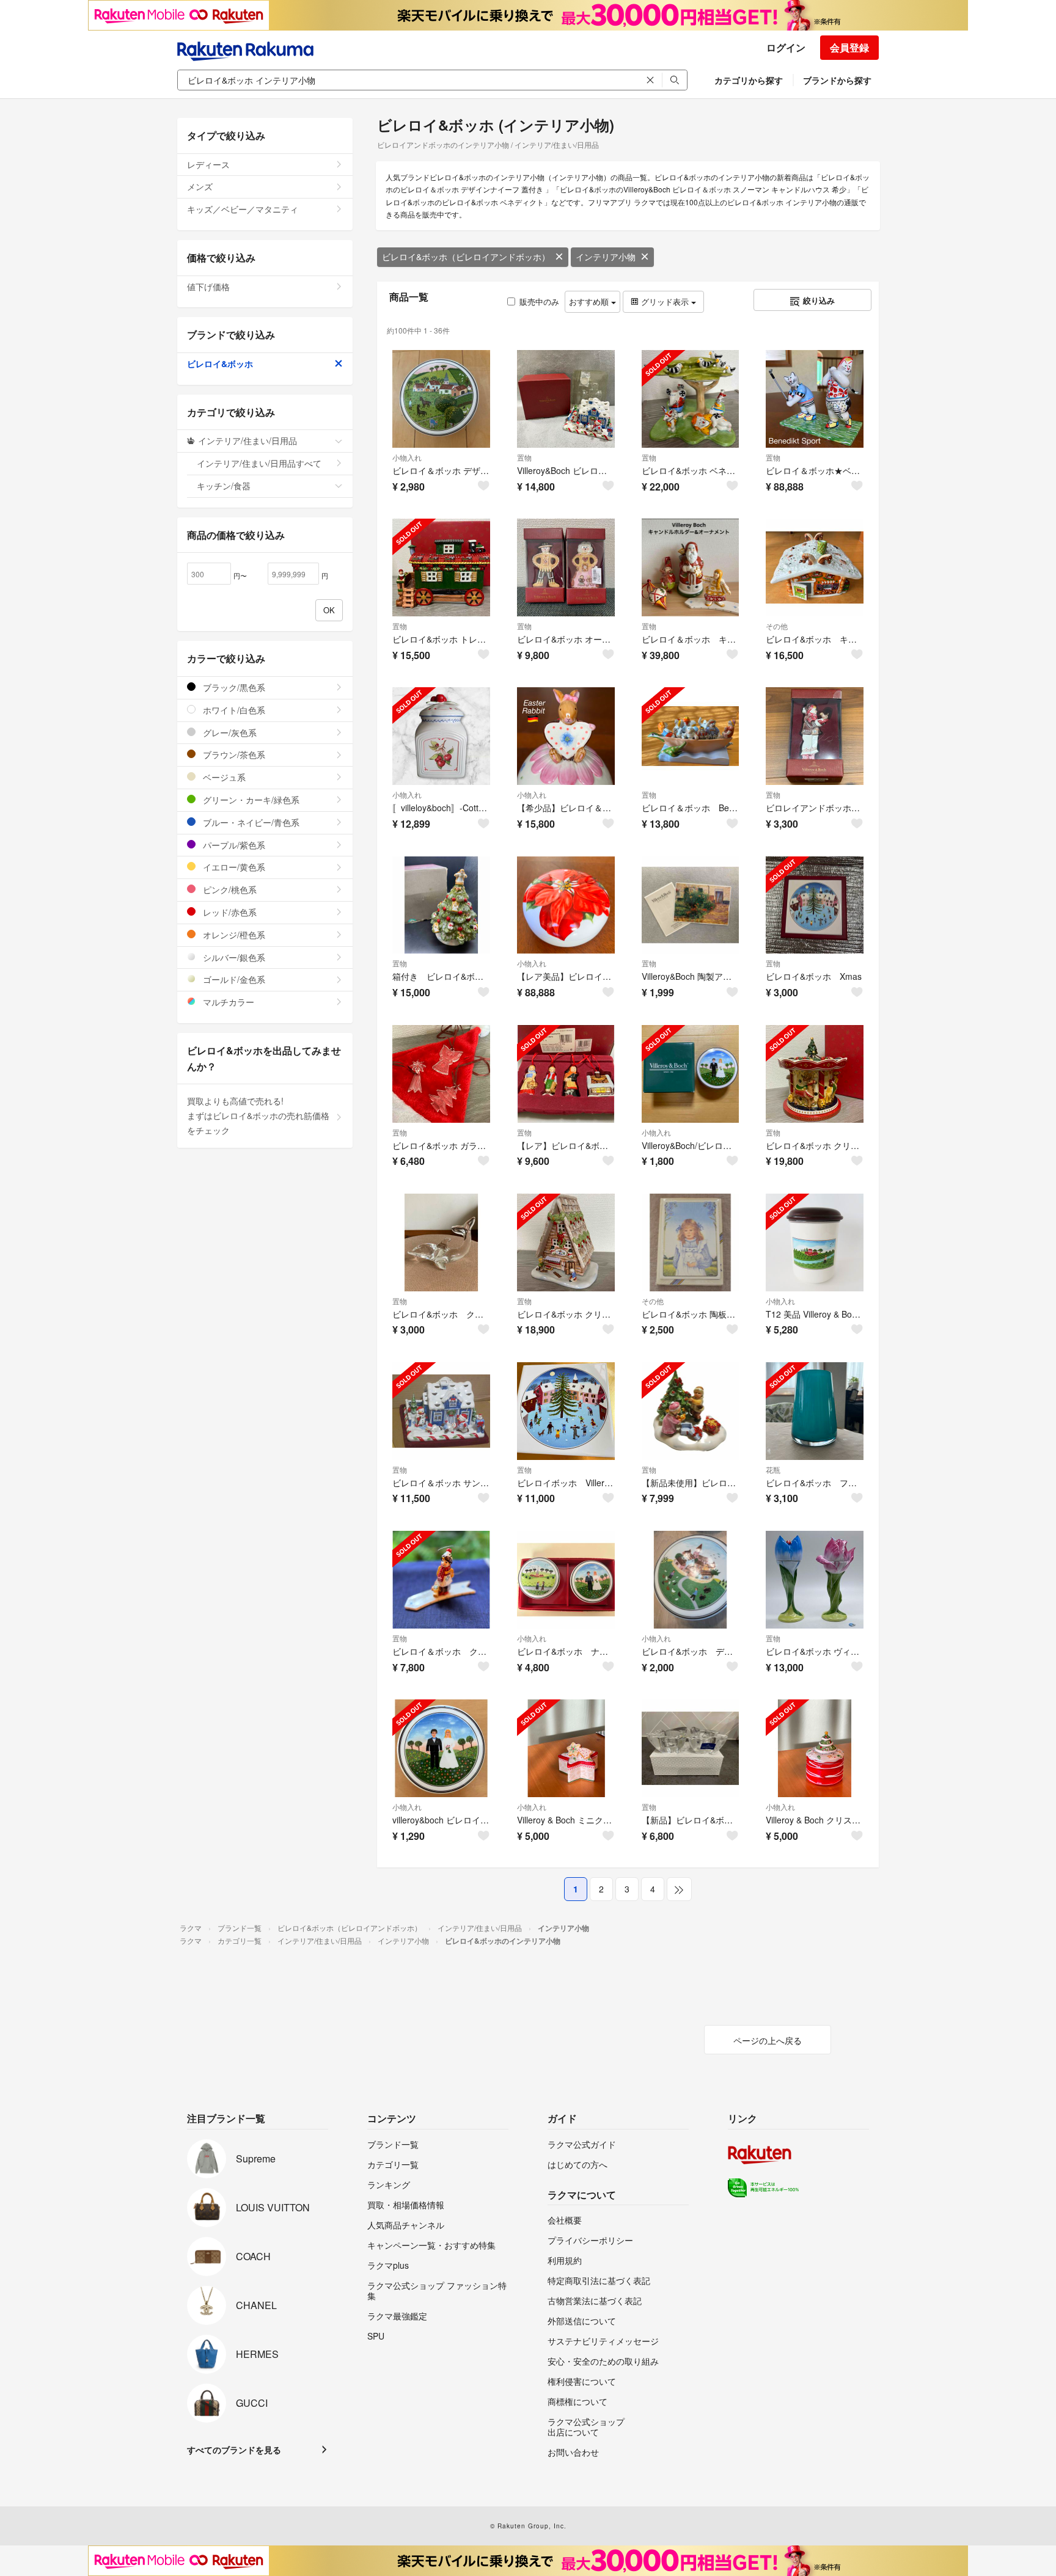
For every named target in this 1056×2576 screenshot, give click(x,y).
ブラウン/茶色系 (233, 754)
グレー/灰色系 (229, 732)
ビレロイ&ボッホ (220, 363)
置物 (524, 457)
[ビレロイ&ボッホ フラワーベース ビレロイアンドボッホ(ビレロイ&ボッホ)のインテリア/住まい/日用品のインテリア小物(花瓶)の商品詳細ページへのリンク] (815, 1411)
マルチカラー (227, 1002)
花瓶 (773, 1469)
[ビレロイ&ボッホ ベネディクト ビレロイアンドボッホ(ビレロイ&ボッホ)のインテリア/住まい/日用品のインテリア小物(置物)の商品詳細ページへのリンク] (691, 399)
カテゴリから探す (749, 80)
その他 (777, 626)
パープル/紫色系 (233, 845)
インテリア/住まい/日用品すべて (259, 463)
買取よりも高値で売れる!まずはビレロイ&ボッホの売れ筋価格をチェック (258, 1115)
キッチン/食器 (224, 486)
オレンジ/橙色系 (233, 935)
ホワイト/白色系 (233, 710)
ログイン (786, 47)
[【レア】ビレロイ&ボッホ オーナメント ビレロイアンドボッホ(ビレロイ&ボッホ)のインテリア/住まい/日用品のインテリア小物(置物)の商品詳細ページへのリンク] (566, 1074)
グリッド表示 (665, 301)
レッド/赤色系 (229, 912)
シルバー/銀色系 (233, 957)
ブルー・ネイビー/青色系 (250, 822)
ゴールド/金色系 (233, 979)
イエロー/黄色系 (233, 867)
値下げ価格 (208, 286)
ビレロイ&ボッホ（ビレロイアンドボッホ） (466, 257)
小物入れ (407, 457)
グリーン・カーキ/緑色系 (250, 800)
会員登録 (849, 47)
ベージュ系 (223, 777)
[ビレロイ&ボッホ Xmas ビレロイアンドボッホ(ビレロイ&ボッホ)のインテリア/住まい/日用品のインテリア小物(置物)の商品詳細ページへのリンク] (815, 905)
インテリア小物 (606, 257)
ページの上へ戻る (768, 2040)
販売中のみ (539, 301)
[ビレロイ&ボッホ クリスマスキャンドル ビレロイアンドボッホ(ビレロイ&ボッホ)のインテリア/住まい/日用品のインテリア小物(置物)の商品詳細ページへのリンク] (566, 1242)
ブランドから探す (837, 80)
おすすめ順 (590, 301)
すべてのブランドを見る (234, 2450)
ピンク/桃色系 (229, 889)
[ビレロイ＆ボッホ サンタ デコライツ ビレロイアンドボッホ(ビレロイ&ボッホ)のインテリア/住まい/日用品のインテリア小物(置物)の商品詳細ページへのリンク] (441, 1411)
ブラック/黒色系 (233, 687)
